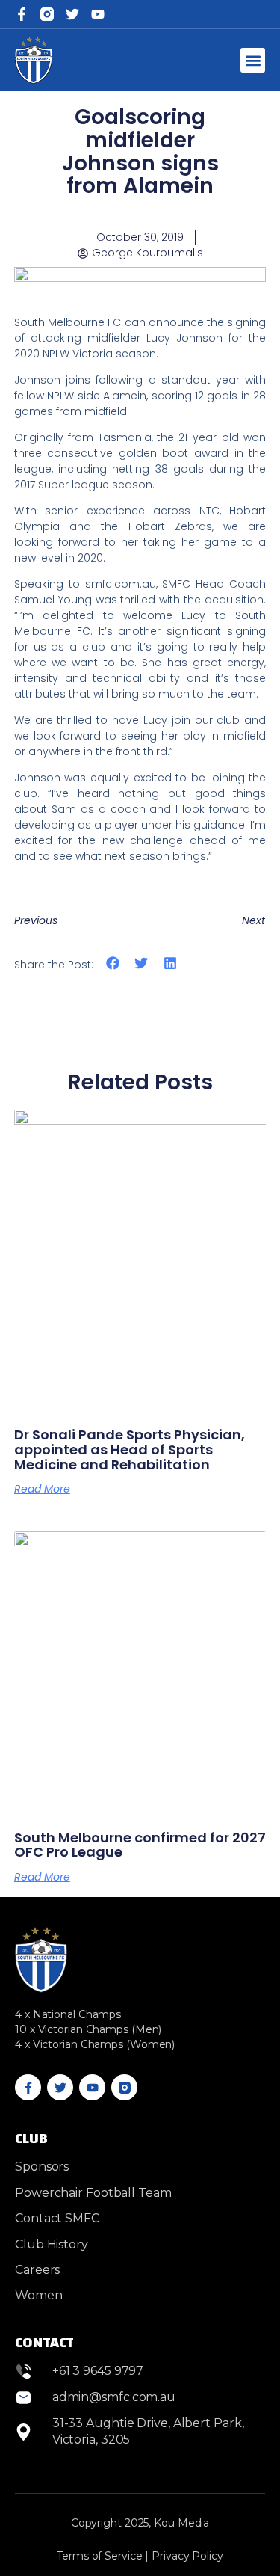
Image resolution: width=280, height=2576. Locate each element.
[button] (253, 60)
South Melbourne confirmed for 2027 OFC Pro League (140, 1845)
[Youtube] (92, 2087)
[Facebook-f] (22, 14)
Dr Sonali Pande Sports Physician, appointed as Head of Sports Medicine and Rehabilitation (130, 1450)
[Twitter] (72, 14)
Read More (42, 1489)
